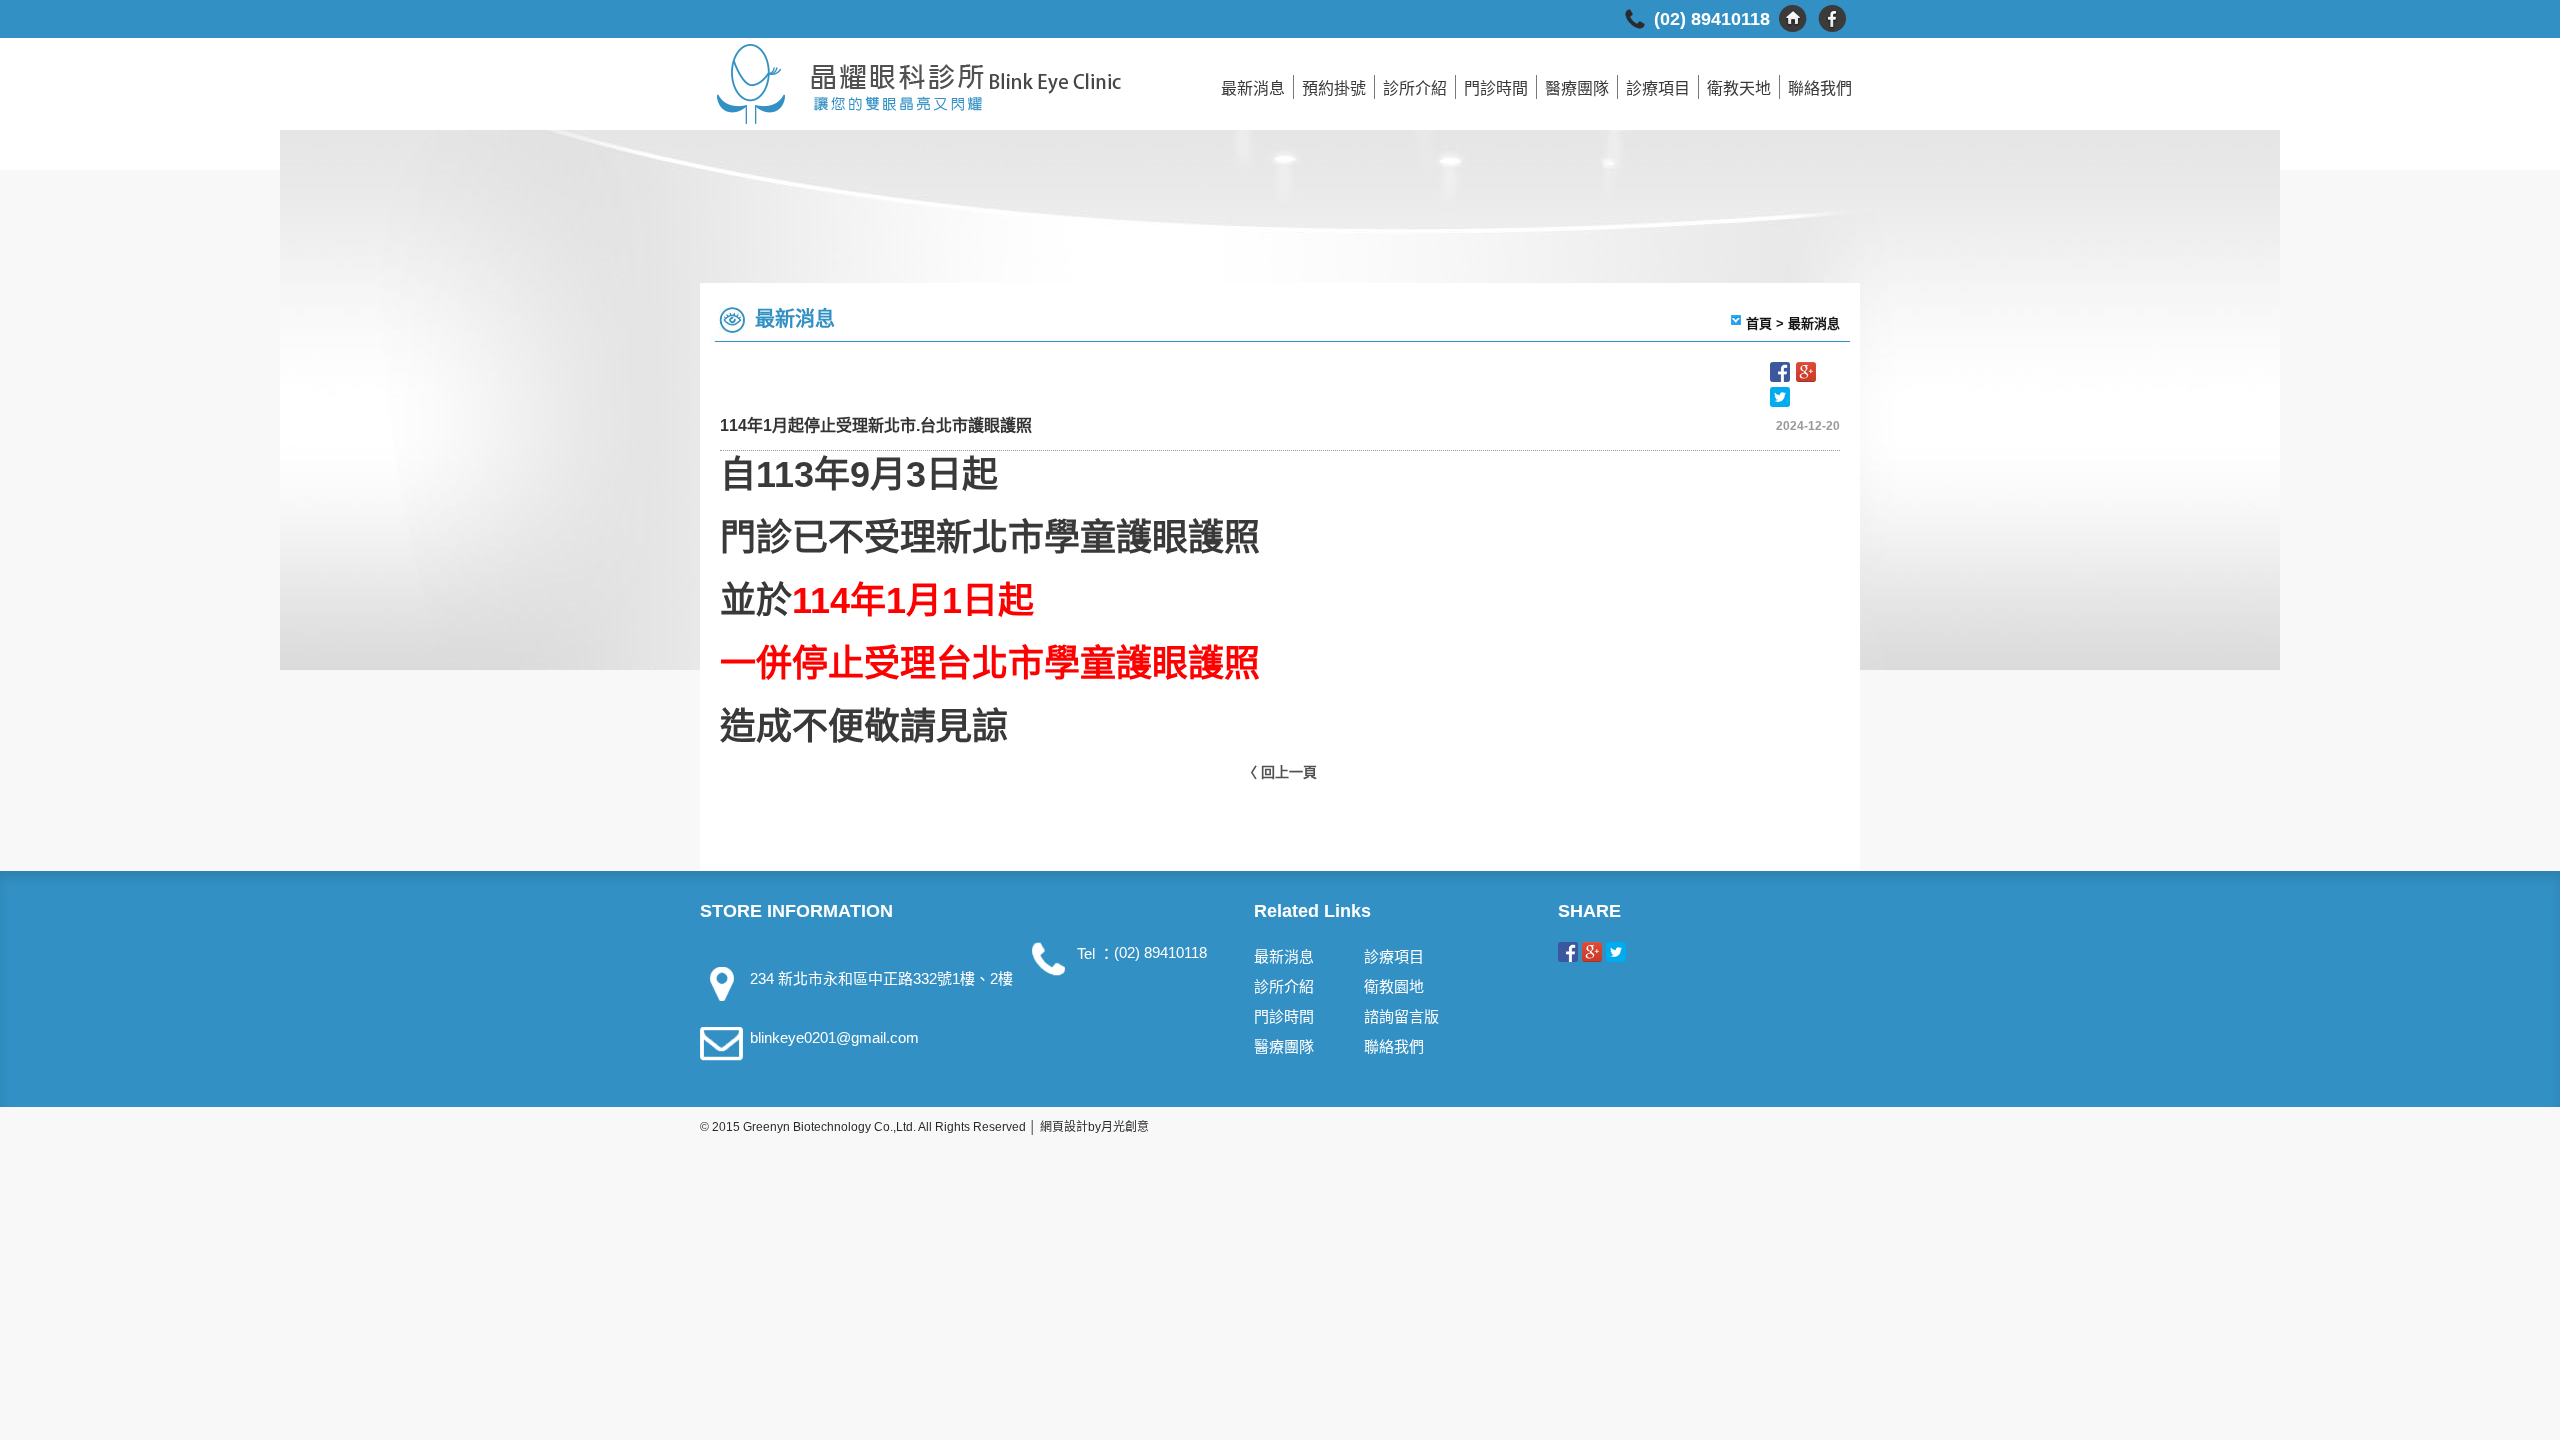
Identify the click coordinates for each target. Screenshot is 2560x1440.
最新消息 (1253, 88)
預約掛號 (1334, 88)
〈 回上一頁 (1280, 772)
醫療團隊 (1577, 88)
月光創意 (1125, 1127)
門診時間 (1496, 88)
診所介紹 (1415, 88)
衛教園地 (1394, 986)
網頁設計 (1064, 1127)
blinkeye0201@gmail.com (834, 1037)
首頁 (1759, 323)
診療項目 (1658, 88)
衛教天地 (1739, 88)
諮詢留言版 (1401, 1016)
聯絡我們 (1820, 88)
